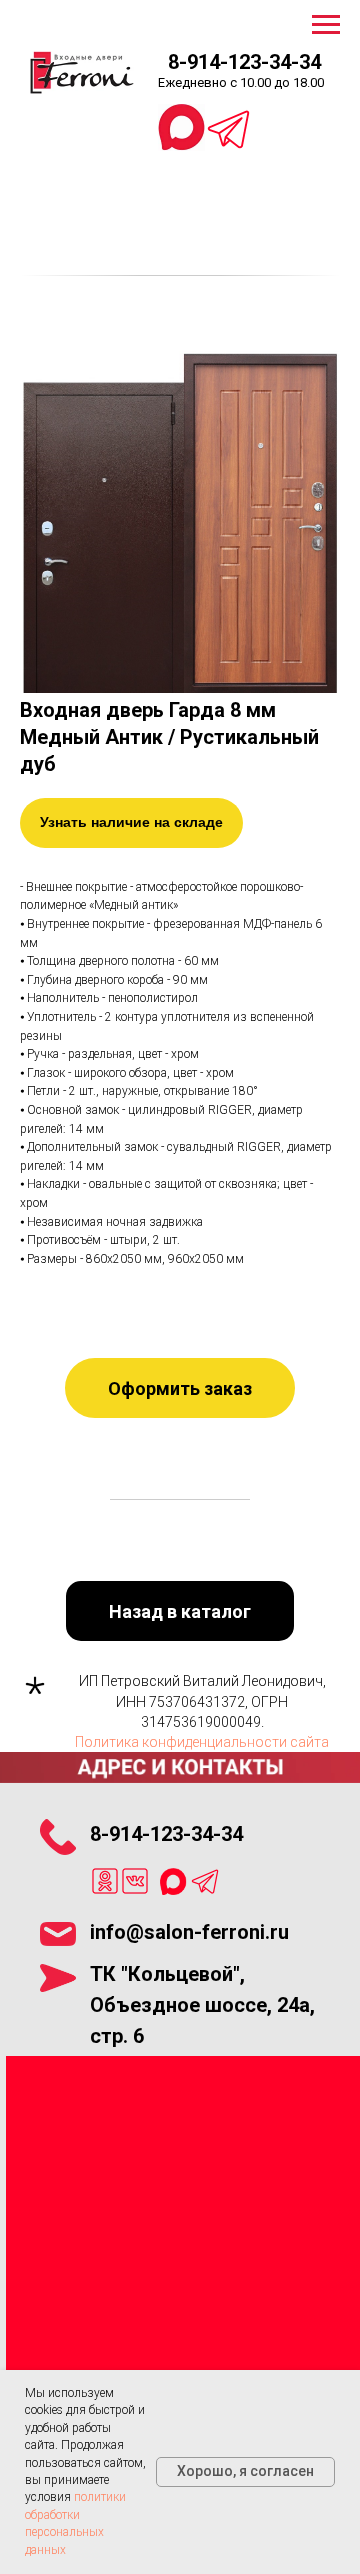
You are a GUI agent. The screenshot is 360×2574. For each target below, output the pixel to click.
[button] (180, 1388)
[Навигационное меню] (326, 25)
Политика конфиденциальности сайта (202, 1742)
